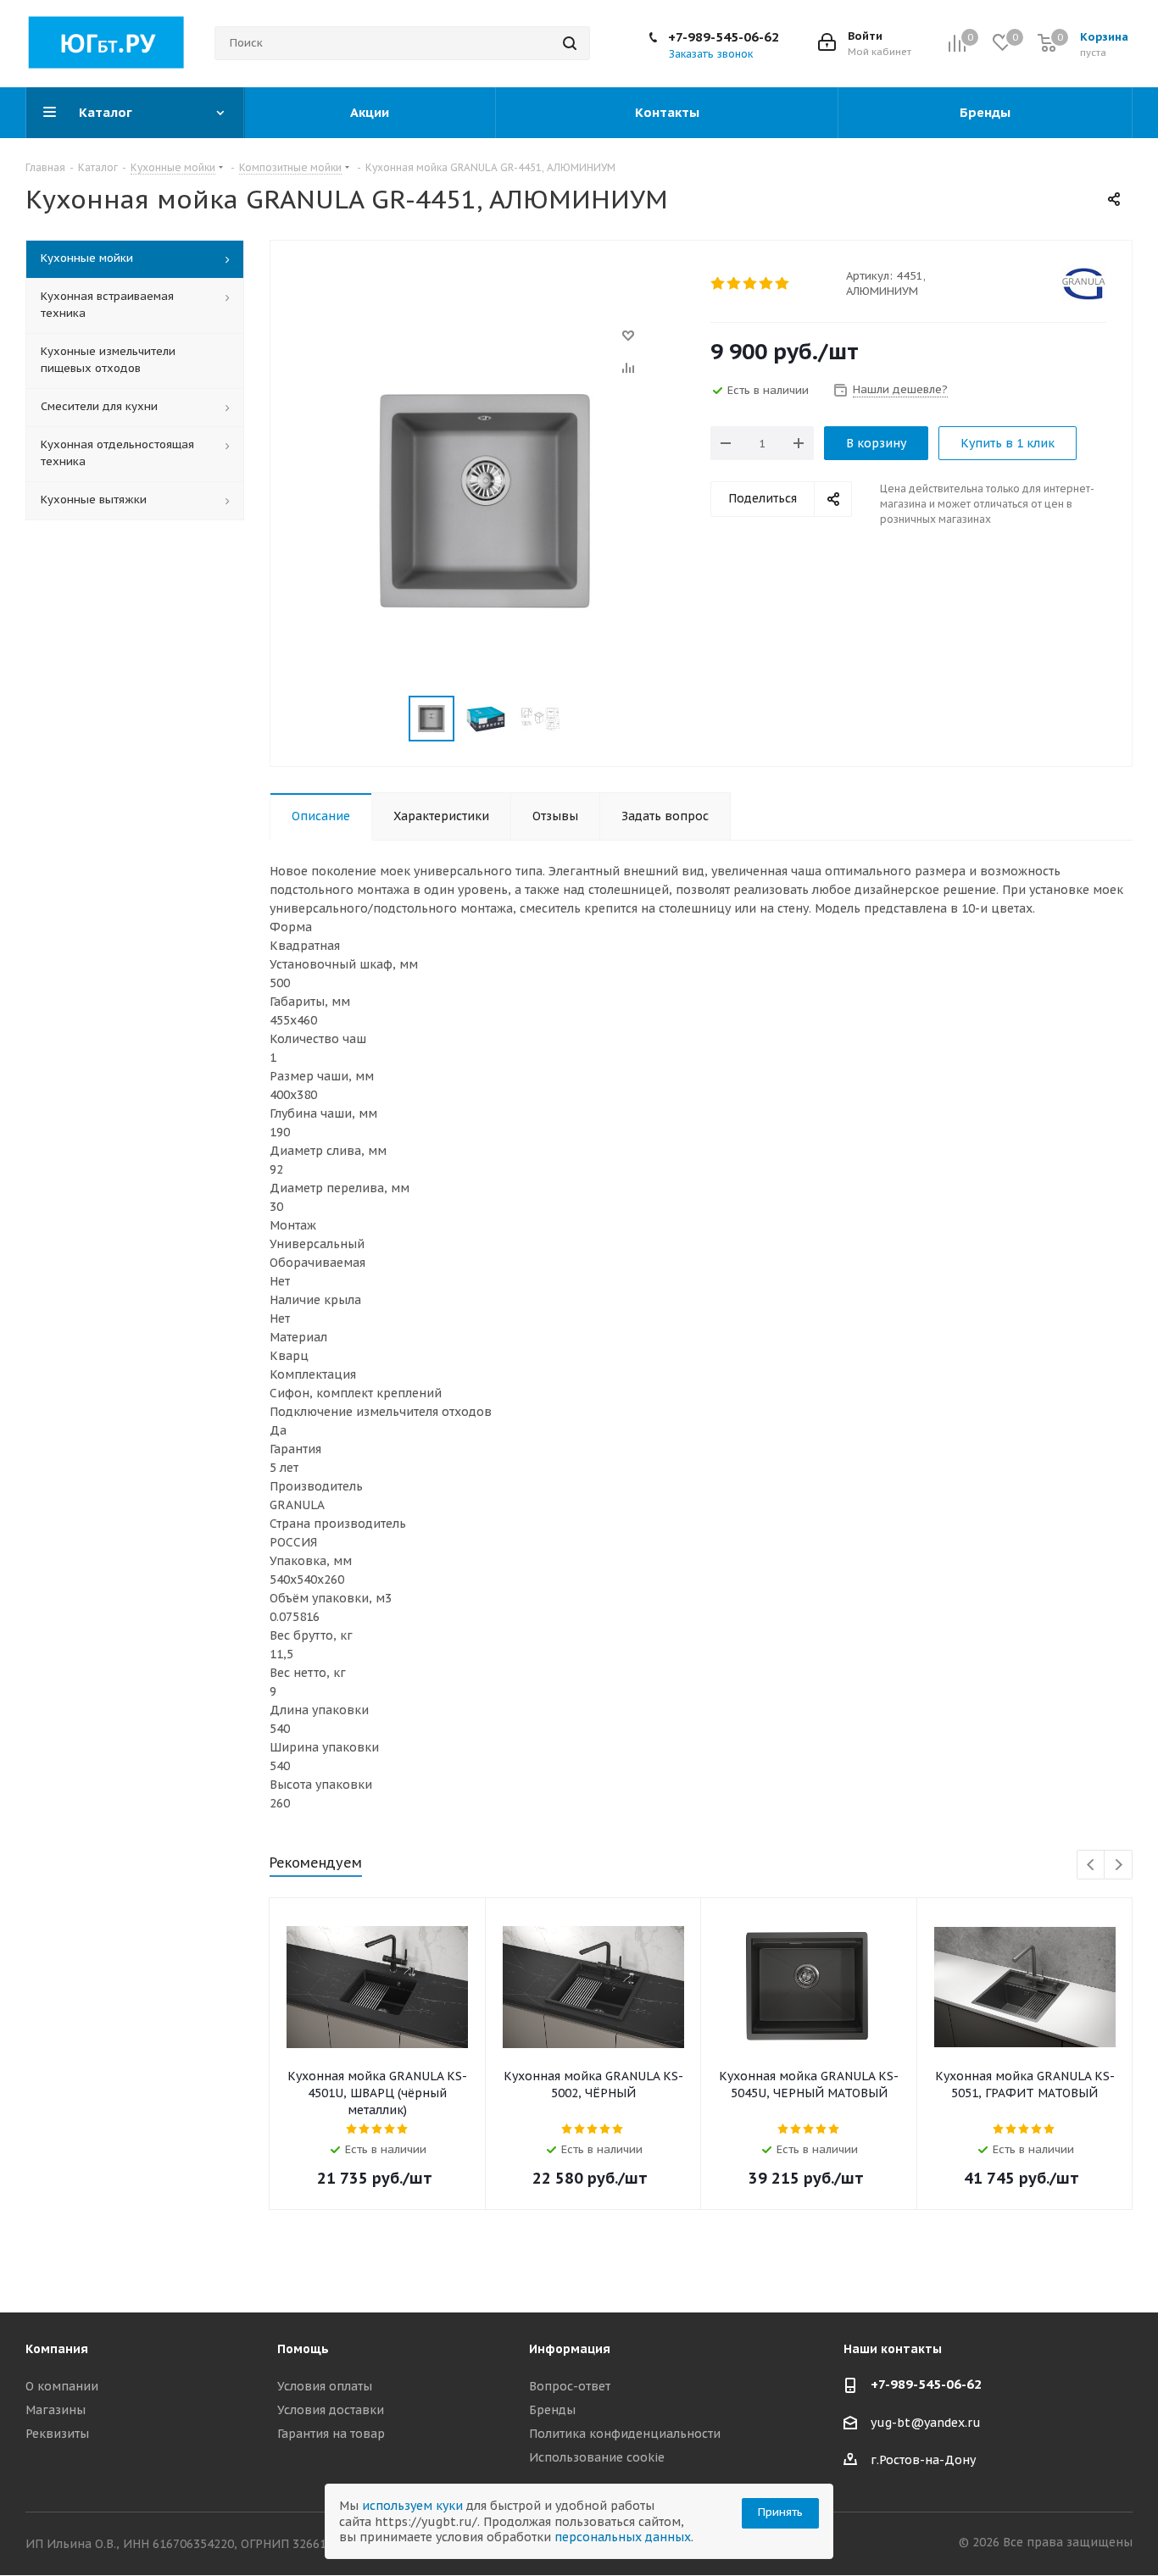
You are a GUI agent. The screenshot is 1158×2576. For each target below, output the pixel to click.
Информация (570, 2349)
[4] (767, 284)
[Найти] (570, 43)
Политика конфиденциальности (625, 2434)
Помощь (303, 2349)
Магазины (56, 2410)
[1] (718, 284)
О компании (62, 2386)
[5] (783, 284)
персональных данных (623, 2537)
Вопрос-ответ (570, 2386)
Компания (57, 2349)
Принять (780, 2512)
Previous (1091, 1865)
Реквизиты (57, 2434)
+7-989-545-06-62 (724, 37)
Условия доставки (331, 2410)
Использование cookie (597, 2457)
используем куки (412, 2506)
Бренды (552, 2410)
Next (1119, 1865)
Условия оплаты (325, 2386)
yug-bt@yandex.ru (926, 2423)
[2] (735, 284)
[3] (751, 284)
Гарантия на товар (331, 2434)
